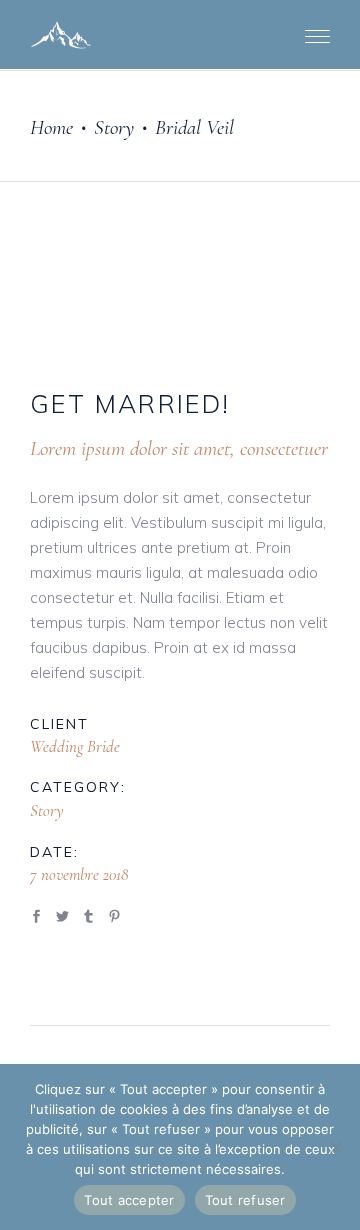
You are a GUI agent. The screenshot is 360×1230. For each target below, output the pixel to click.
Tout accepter (129, 1200)
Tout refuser (245, 1200)
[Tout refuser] (335, 1147)
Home (51, 127)
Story (114, 127)
